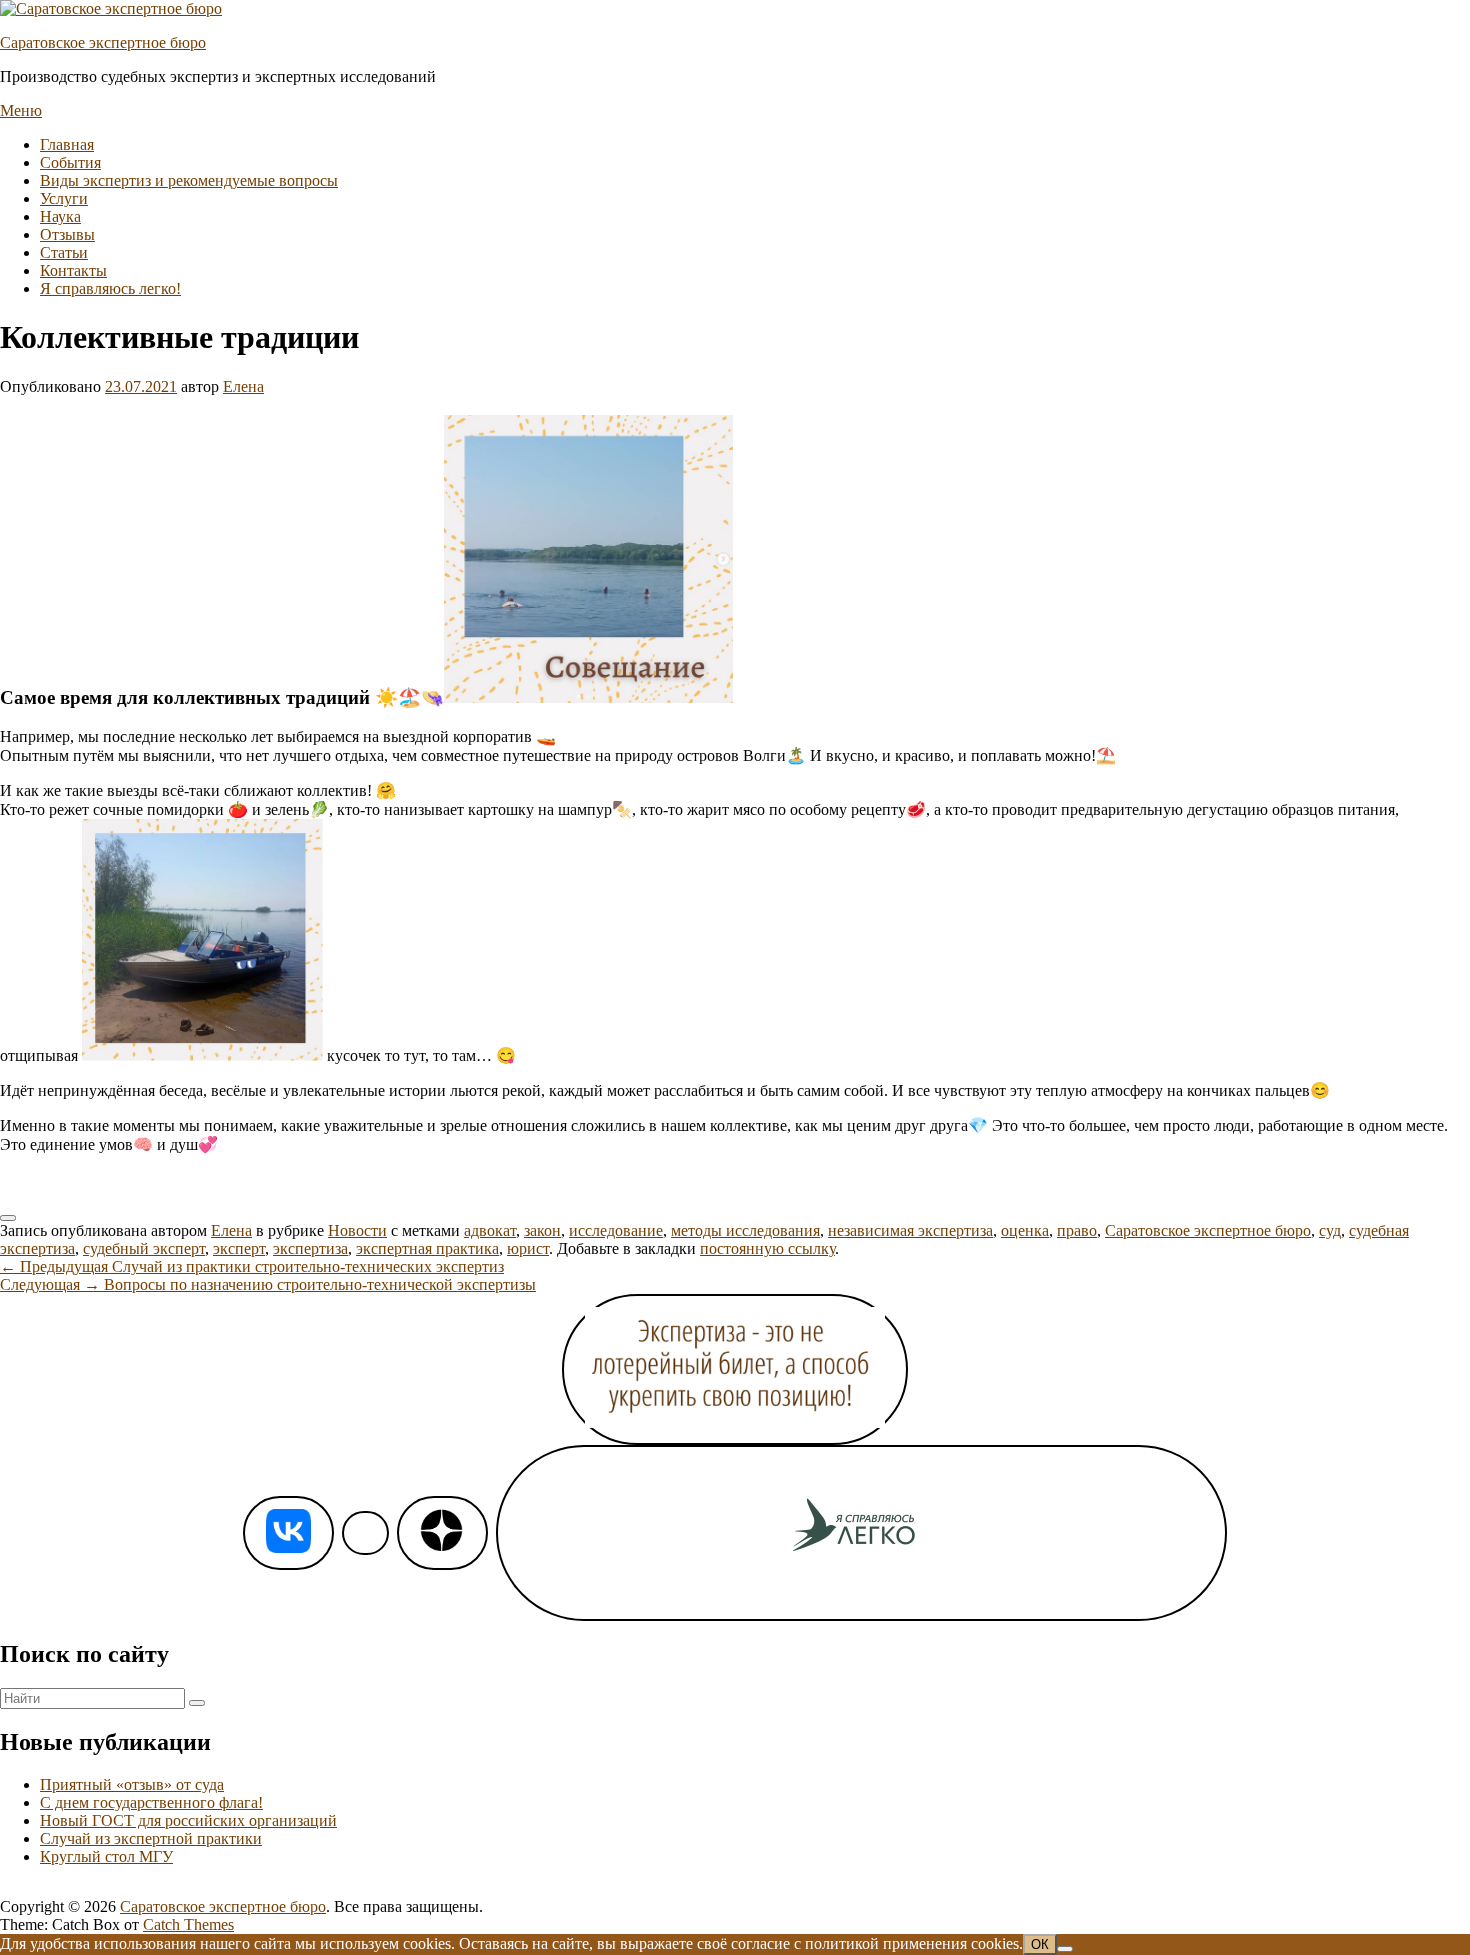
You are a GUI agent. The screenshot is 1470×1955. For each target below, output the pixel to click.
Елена (243, 386)
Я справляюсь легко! (110, 288)
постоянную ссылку (767, 1248)
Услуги (64, 198)
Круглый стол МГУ (106, 1856)
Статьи (64, 252)
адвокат (490, 1230)
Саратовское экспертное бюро (103, 42)
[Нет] (1065, 1949)
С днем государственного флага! (151, 1802)
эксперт (239, 1248)
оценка (1025, 1230)
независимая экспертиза (910, 1230)
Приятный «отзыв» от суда (132, 1784)
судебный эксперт (144, 1248)
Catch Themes (188, 1924)
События (70, 162)
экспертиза (310, 1248)
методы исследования (745, 1230)
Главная (67, 144)
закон (542, 1230)
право (1077, 1230)
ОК (1040, 1944)
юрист (528, 1248)
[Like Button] (8, 1218)
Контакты (73, 270)
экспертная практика (427, 1248)
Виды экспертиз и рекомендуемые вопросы (189, 180)
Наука (60, 216)
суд (1330, 1230)
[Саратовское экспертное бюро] (111, 8)
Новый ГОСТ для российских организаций (188, 1820)
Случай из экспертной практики (151, 1838)
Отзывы (67, 234)
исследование (616, 1230)
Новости (357, 1230)
